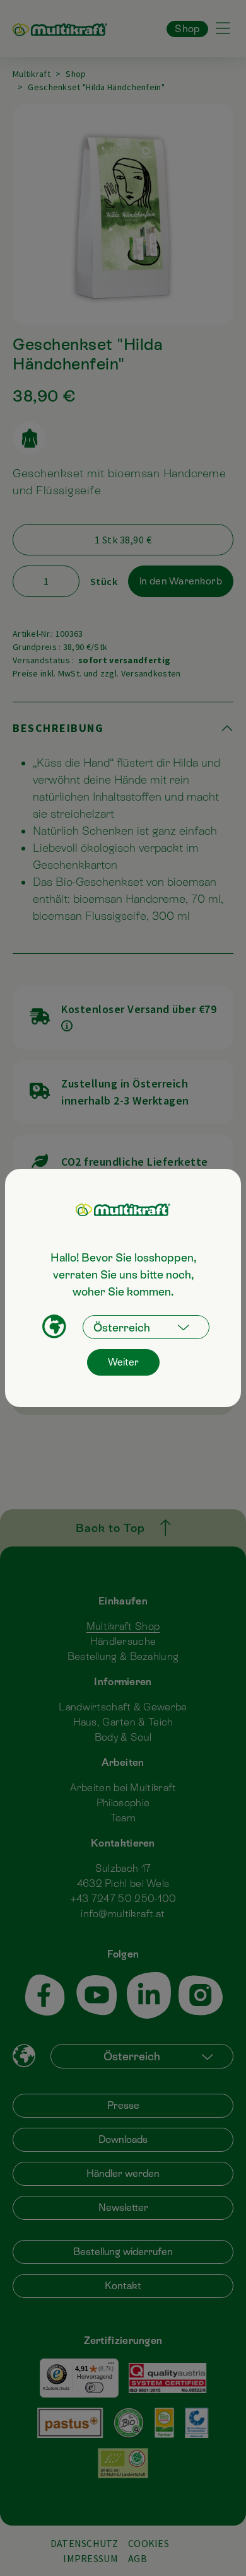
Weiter (123, 1362)
